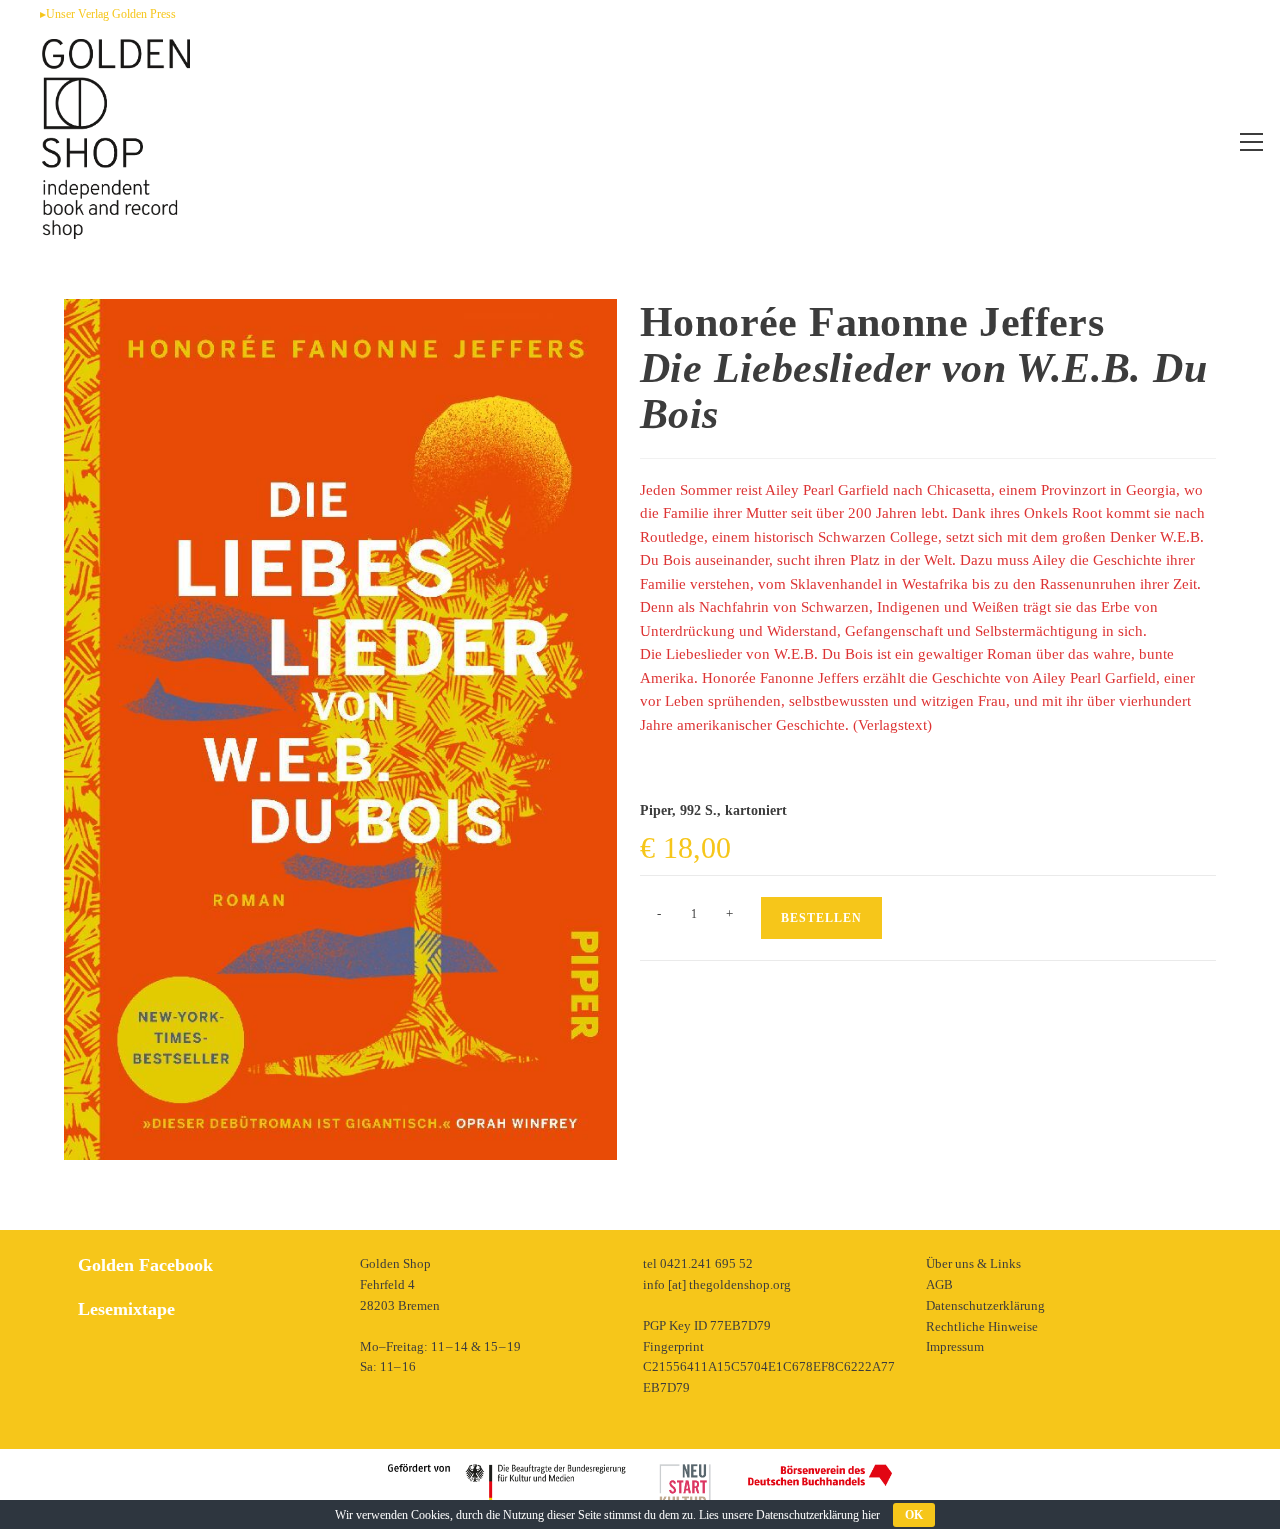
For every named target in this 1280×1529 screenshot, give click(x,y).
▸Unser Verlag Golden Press (108, 14)
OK (914, 1515)
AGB (939, 1284)
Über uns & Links (973, 1263)
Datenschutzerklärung (985, 1305)
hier (871, 1515)
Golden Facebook (145, 1265)
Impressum (955, 1346)
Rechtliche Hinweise (982, 1326)
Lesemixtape (126, 1309)
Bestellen (821, 918)
